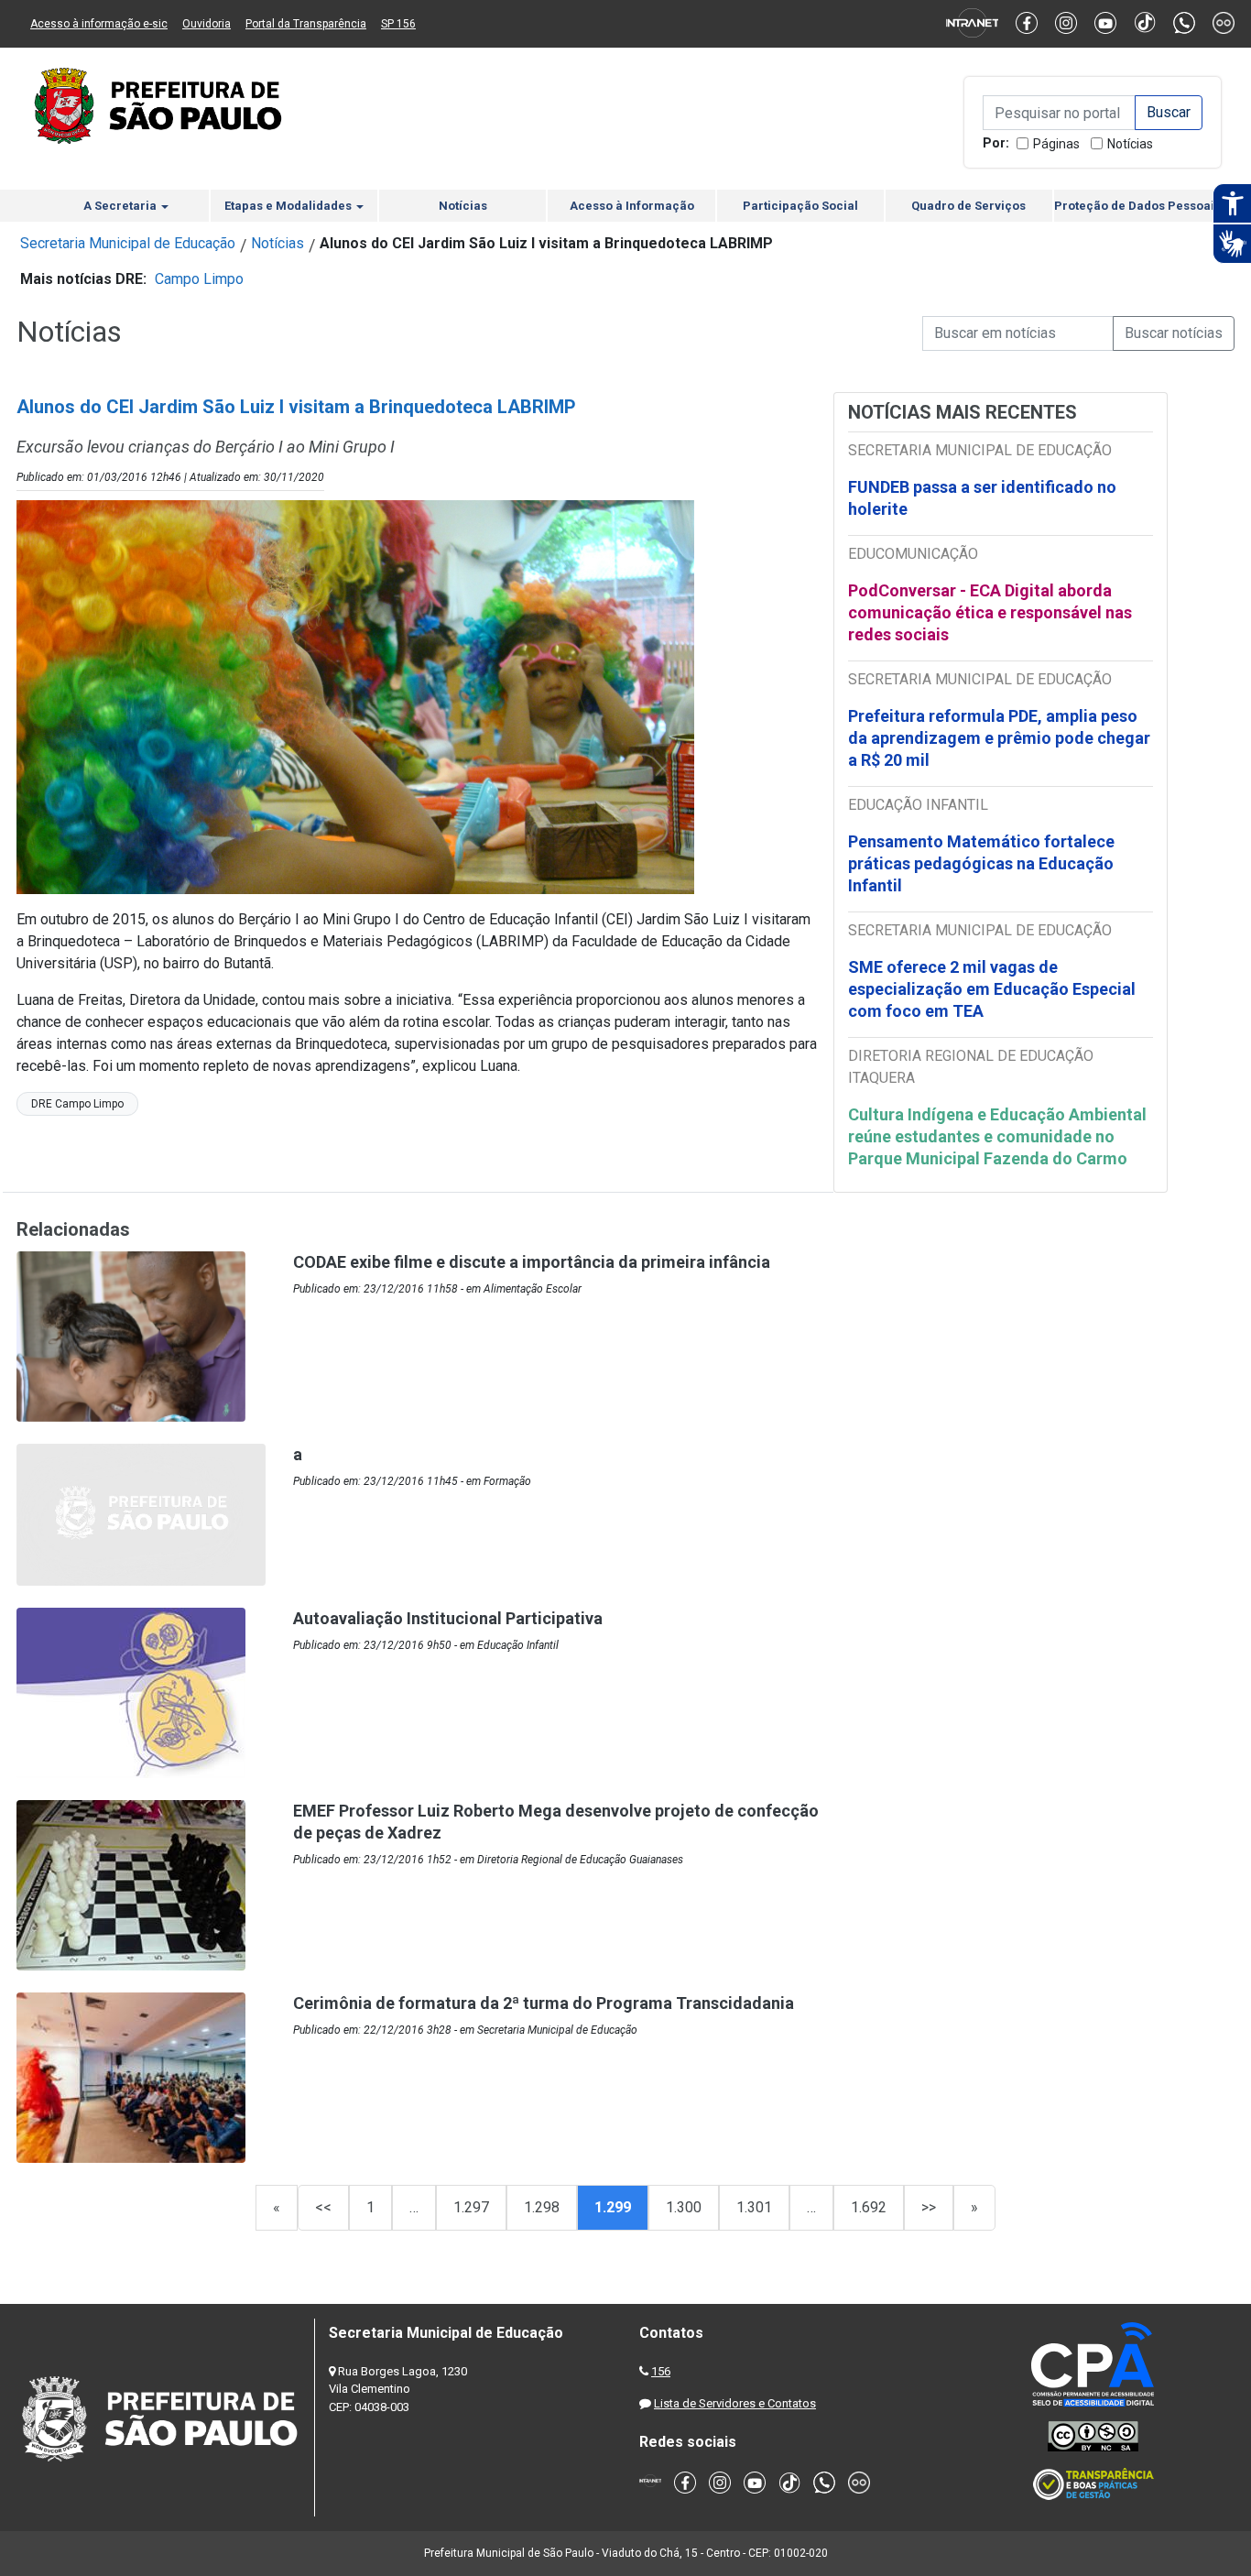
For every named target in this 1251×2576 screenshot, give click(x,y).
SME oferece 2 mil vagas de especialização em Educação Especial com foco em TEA (992, 989)
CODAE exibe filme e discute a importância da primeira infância (532, 1262)
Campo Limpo (199, 279)
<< (323, 2207)
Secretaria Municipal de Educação (128, 243)
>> (929, 2207)
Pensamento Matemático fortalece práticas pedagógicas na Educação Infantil (981, 863)
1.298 (542, 2207)
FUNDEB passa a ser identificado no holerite (982, 498)
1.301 (754, 2207)
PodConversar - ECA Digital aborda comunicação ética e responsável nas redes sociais (990, 612)
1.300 (684, 2207)
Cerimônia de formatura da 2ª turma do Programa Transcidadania (544, 2003)
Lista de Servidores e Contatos (735, 2403)
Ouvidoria (207, 24)
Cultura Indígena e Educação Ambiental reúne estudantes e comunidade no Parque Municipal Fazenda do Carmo (997, 1136)
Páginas (1056, 144)
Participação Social (800, 206)
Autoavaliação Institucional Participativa (448, 1618)
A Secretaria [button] (121, 206)
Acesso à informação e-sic (99, 24)
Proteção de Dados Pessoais (1137, 206)
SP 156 (398, 24)
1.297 (471, 2207)
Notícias (1130, 144)
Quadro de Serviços (968, 206)
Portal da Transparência (306, 24)
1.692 (869, 2207)
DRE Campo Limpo (77, 1104)
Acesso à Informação (632, 206)
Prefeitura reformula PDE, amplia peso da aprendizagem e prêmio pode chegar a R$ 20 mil (999, 738)
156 (661, 2371)
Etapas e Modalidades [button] (289, 206)
